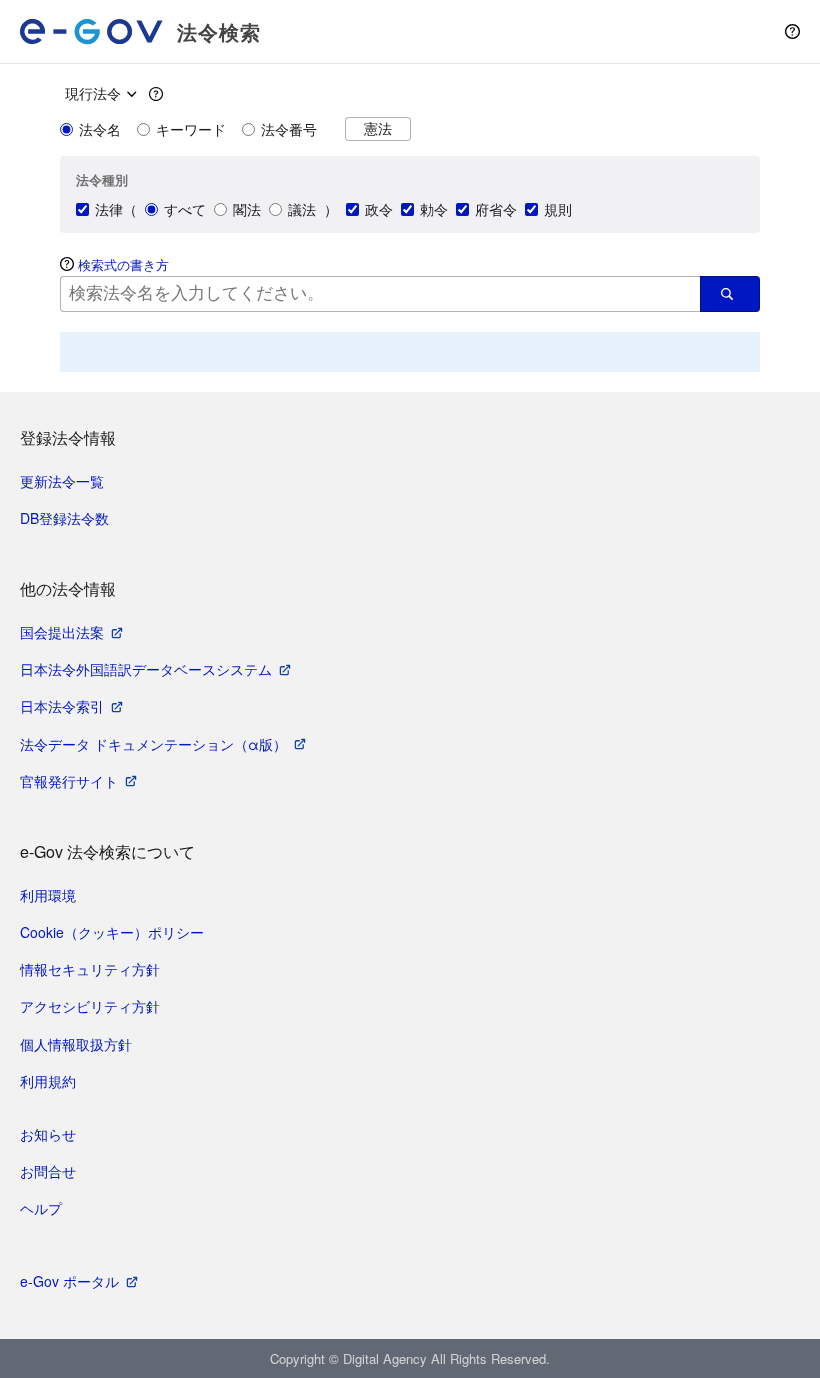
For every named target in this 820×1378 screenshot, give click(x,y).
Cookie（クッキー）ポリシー (112, 932)
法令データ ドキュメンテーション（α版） (153, 744)
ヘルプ (41, 1208)
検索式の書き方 (123, 264)
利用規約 (48, 1081)
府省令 (496, 209)
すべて (185, 209)
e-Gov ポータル (69, 1281)
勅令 (434, 209)
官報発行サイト (69, 781)
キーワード (191, 129)
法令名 (100, 129)
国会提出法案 (62, 632)
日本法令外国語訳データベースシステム (146, 669)
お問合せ (48, 1171)
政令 (379, 209)
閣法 (247, 209)
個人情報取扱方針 (76, 1044)
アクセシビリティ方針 (90, 1006)
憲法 (378, 128)
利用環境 (48, 895)
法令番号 (289, 129)
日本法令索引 (62, 706)
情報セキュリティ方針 (90, 969)
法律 (109, 209)
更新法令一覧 (62, 481)
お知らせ (48, 1134)
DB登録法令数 (64, 518)
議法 (302, 209)
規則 (558, 209)
